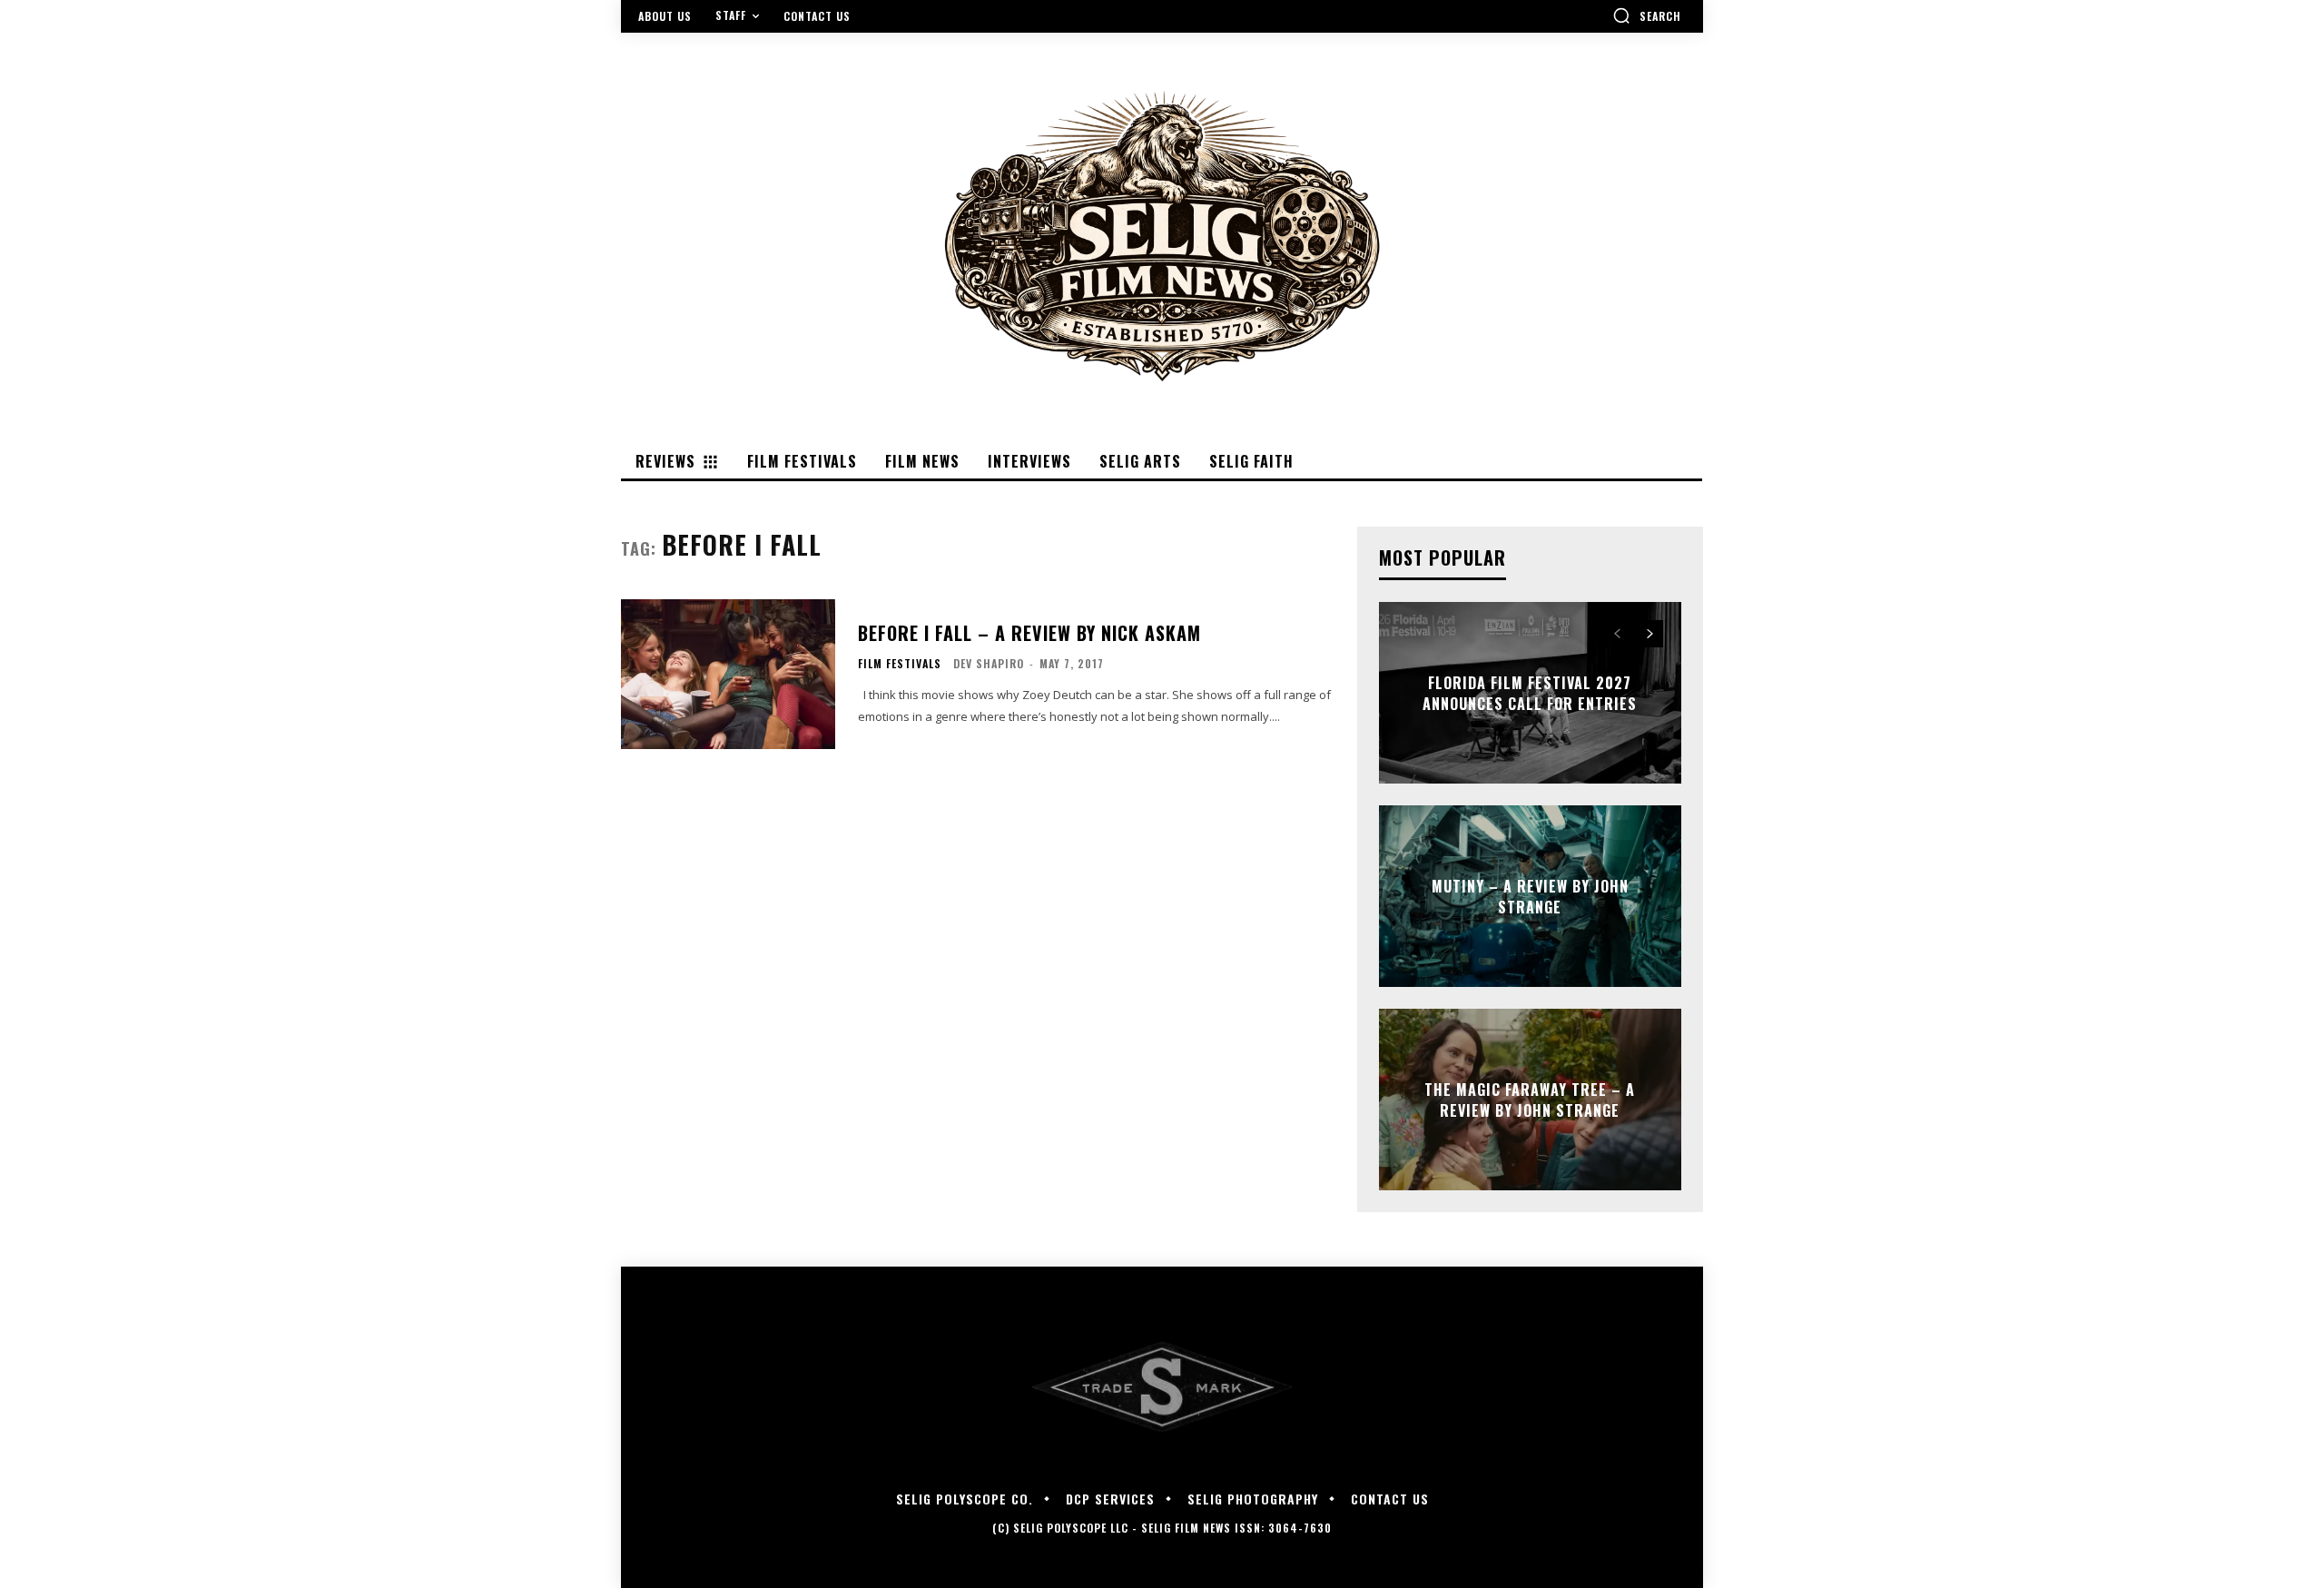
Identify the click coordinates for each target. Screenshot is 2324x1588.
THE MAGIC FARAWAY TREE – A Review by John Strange (1530, 1100)
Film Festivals (900, 664)
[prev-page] (1617, 634)
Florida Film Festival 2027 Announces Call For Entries (1530, 693)
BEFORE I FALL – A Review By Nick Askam (1029, 633)
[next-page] (1650, 634)
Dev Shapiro (989, 663)
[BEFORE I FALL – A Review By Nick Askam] (728, 674)
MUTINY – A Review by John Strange (1530, 896)
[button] (1647, 15)
